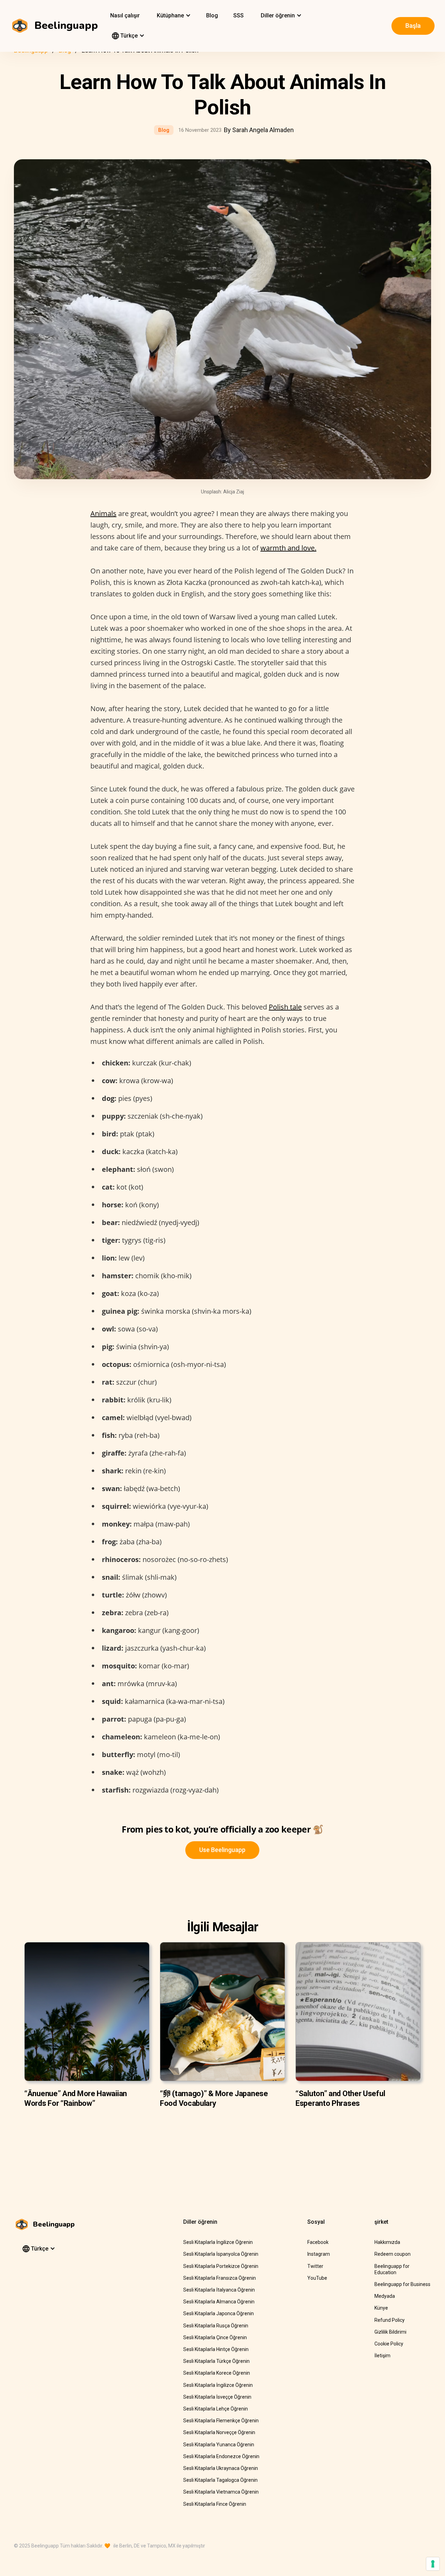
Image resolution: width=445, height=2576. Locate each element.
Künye (381, 2308)
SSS (238, 15)
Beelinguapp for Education (392, 2269)
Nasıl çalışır (125, 15)
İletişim (382, 2356)
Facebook (318, 2242)
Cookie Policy (389, 2344)
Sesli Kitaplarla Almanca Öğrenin (219, 2302)
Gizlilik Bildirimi (390, 2332)
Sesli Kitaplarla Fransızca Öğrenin (220, 2278)
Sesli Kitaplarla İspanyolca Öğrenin (221, 2254)
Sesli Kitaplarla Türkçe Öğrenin (216, 2361)
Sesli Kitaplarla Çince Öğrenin (215, 2337)
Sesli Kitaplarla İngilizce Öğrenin (218, 2242)
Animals (103, 513)
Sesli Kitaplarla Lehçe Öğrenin (216, 2409)
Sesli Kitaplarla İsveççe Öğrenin (217, 2397)
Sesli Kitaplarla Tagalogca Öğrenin (220, 2480)
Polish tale (285, 1007)
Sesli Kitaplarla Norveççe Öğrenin (219, 2432)
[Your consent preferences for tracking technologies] (433, 2564)
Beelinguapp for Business (402, 2284)
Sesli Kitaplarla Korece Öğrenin (217, 2373)
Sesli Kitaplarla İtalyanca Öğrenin (219, 2290)
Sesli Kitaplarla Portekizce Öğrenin (221, 2266)
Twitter (315, 2266)
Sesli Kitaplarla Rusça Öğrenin (216, 2326)
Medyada (385, 2296)
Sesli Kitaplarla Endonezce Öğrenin (221, 2456)
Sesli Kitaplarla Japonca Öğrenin (219, 2313)
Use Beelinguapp (222, 1850)
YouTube (317, 2278)
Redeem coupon (393, 2254)
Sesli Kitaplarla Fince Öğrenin (215, 2504)
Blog (212, 15)
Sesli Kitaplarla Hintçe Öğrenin (216, 2349)
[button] (173, 16)
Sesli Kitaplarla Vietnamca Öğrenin (221, 2492)
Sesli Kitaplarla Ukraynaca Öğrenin (221, 2468)
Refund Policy (390, 2320)
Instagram (319, 2254)
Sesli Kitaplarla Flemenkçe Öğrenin (221, 2421)
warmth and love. (288, 548)
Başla (413, 26)
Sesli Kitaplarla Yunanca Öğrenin (219, 2445)
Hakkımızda (387, 2242)
